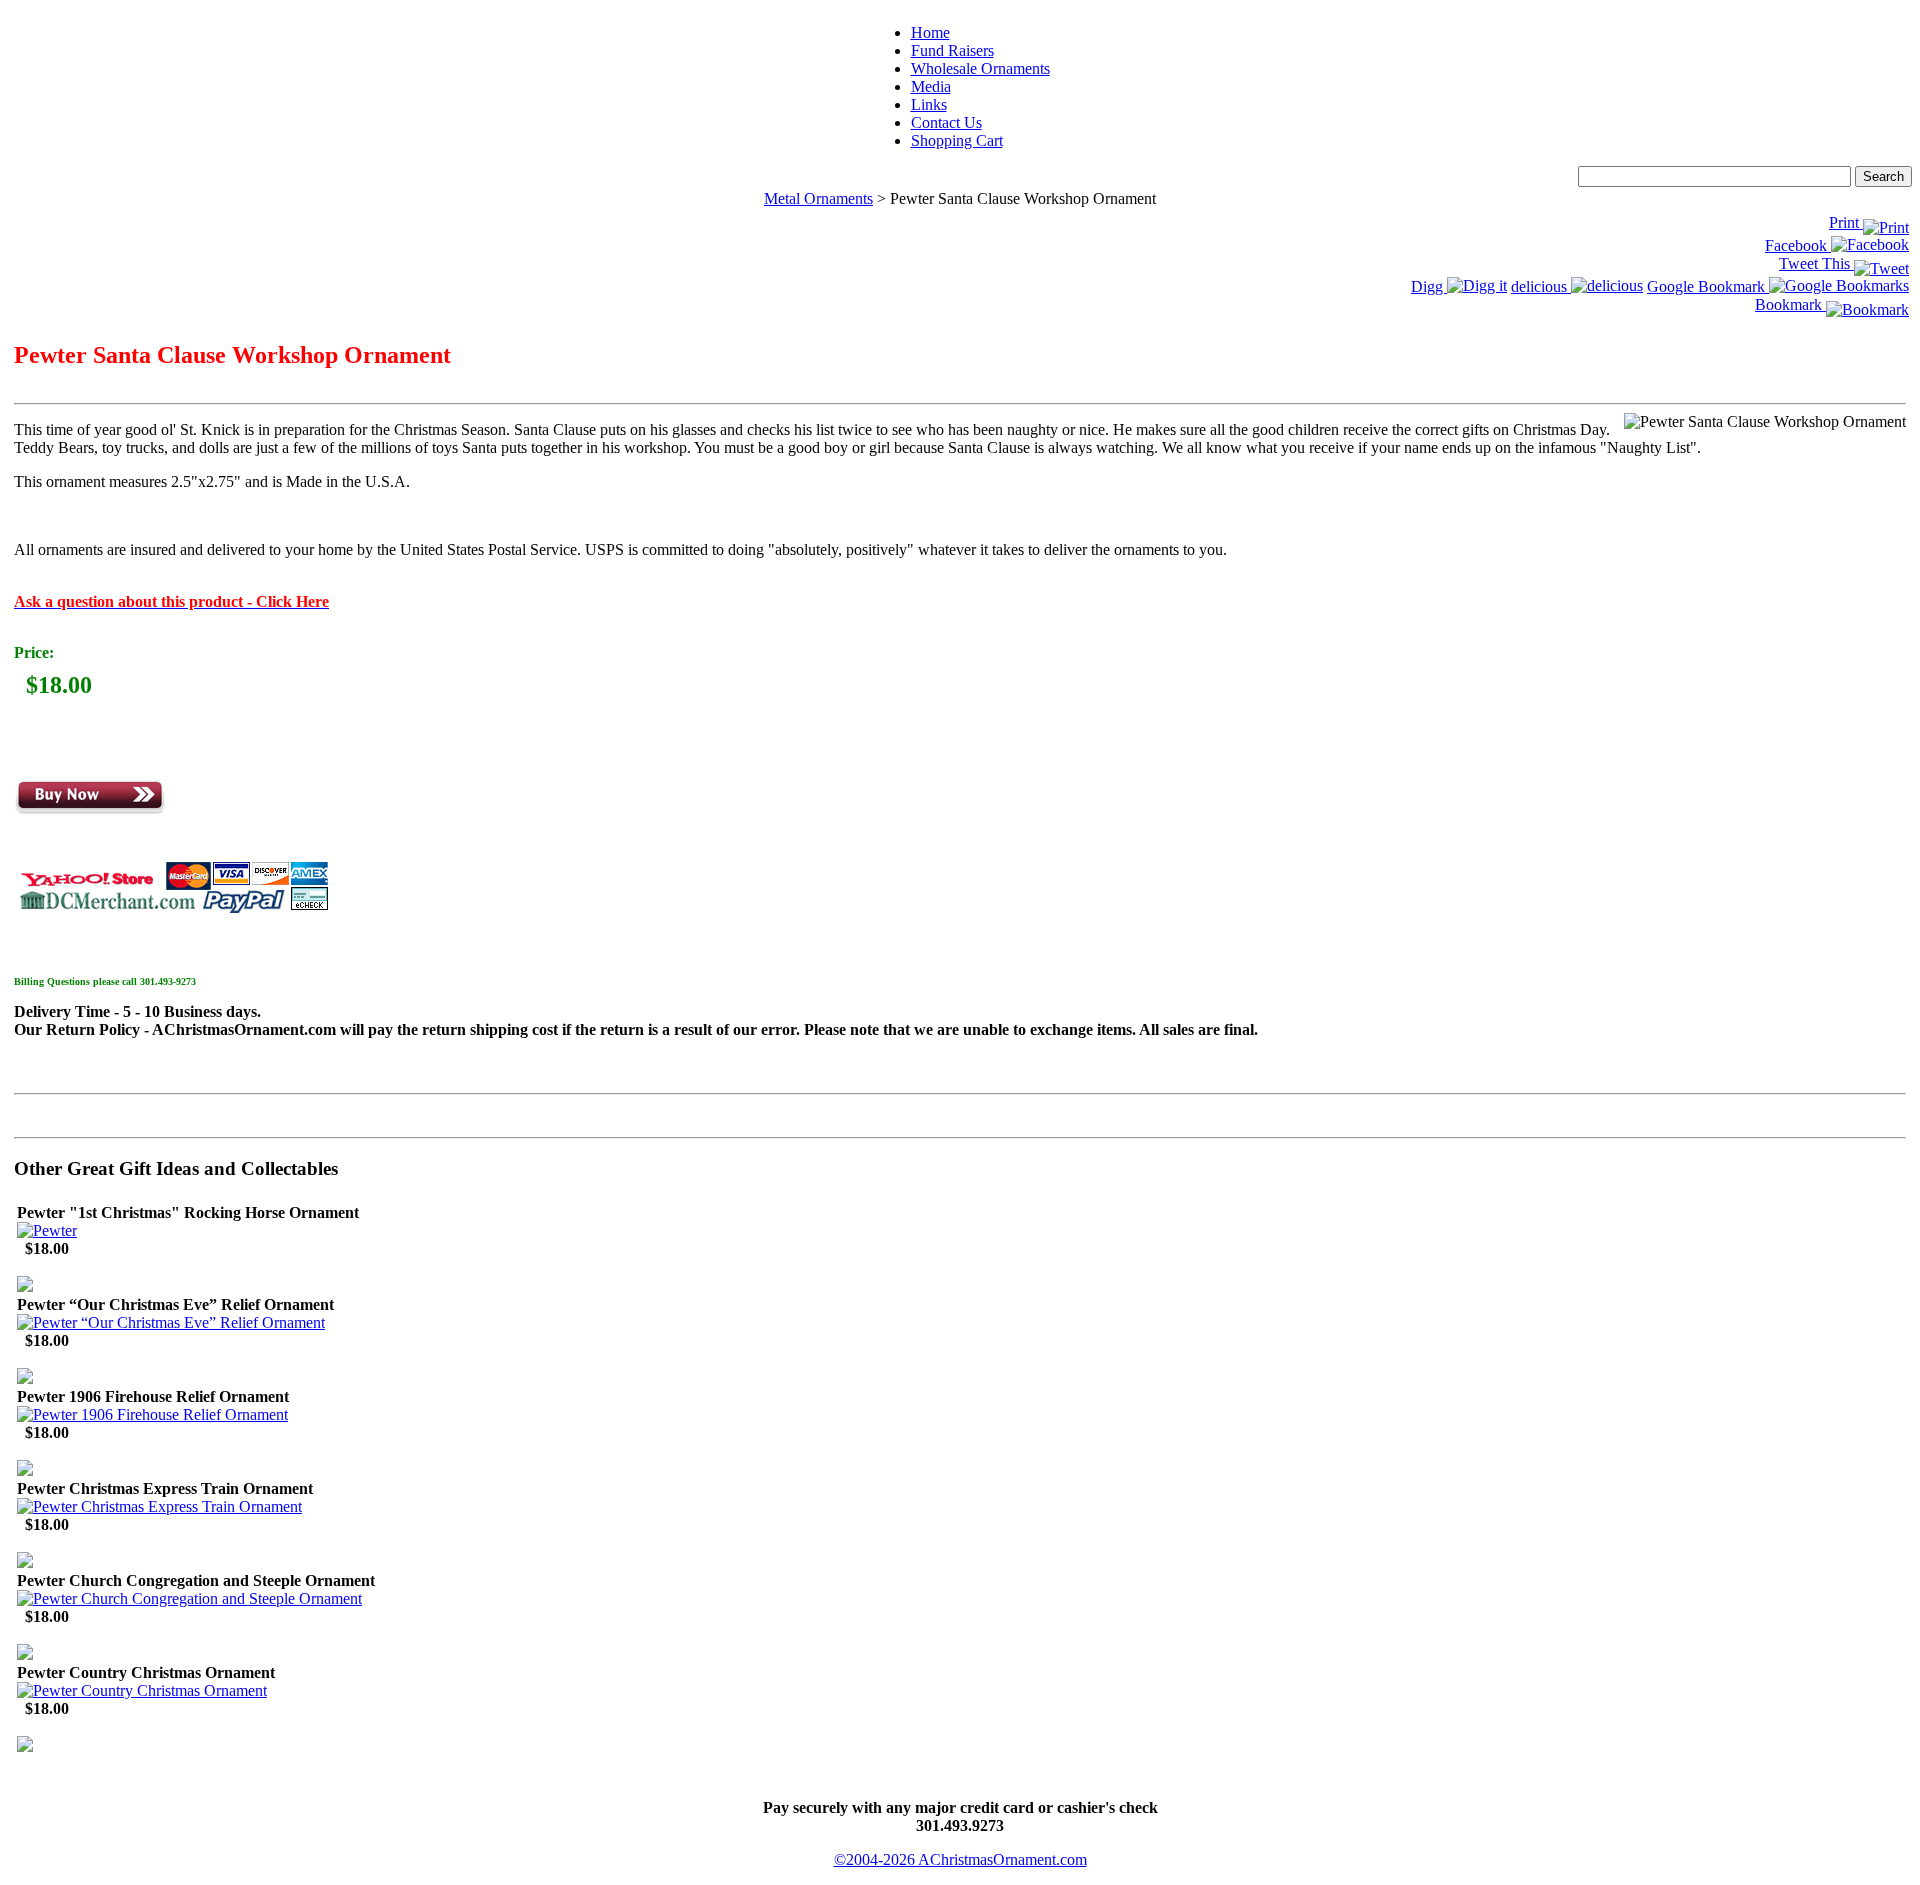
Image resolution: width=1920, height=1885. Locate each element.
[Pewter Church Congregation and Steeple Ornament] (189, 1598)
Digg (1429, 286)
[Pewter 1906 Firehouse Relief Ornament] (152, 1414)
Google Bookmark (1708, 286)
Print (1846, 222)
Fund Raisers (952, 50)
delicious (1541, 286)
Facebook (1798, 245)
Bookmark (1790, 304)
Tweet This (1816, 263)
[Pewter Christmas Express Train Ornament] (159, 1506)
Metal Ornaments (818, 198)
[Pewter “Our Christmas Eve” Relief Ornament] (171, 1322)
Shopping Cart (957, 140)
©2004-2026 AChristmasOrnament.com (960, 1859)
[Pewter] (47, 1230)
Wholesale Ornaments (980, 68)
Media (931, 86)
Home (930, 32)
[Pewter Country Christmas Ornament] (142, 1690)
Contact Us (946, 122)
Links (929, 104)
